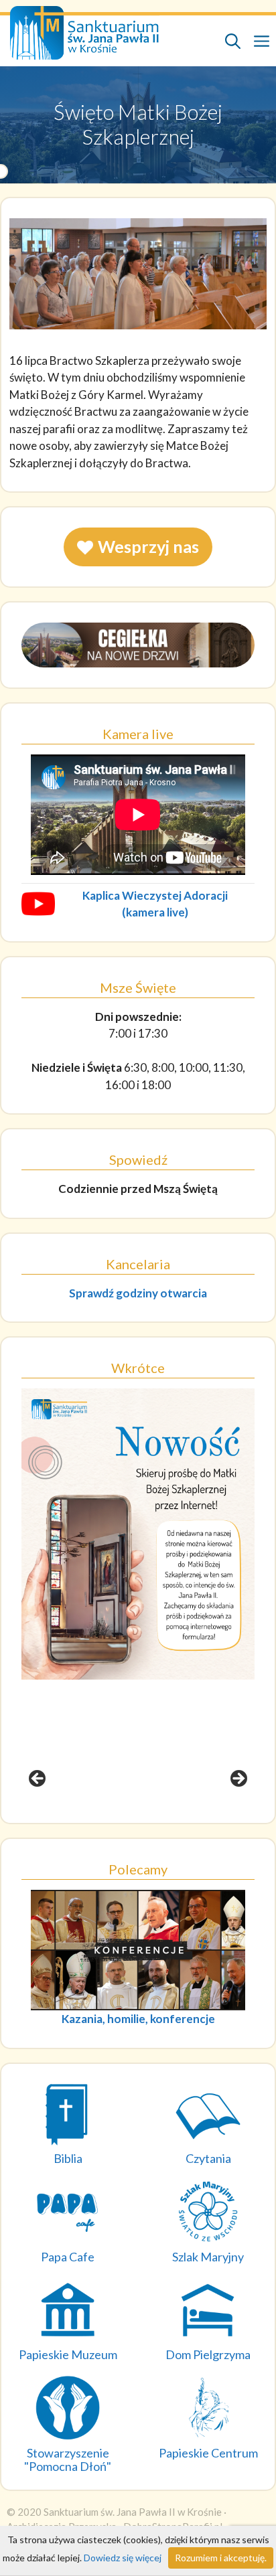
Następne (238, 1779)
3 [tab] (146, 1817)
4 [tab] (161, 1817)
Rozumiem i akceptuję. (221, 2558)
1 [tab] (115, 1817)
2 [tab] (130, 1817)
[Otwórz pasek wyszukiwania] (233, 41)
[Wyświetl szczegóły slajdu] (138, 1534)
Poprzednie (38, 1779)
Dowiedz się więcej (123, 2558)
